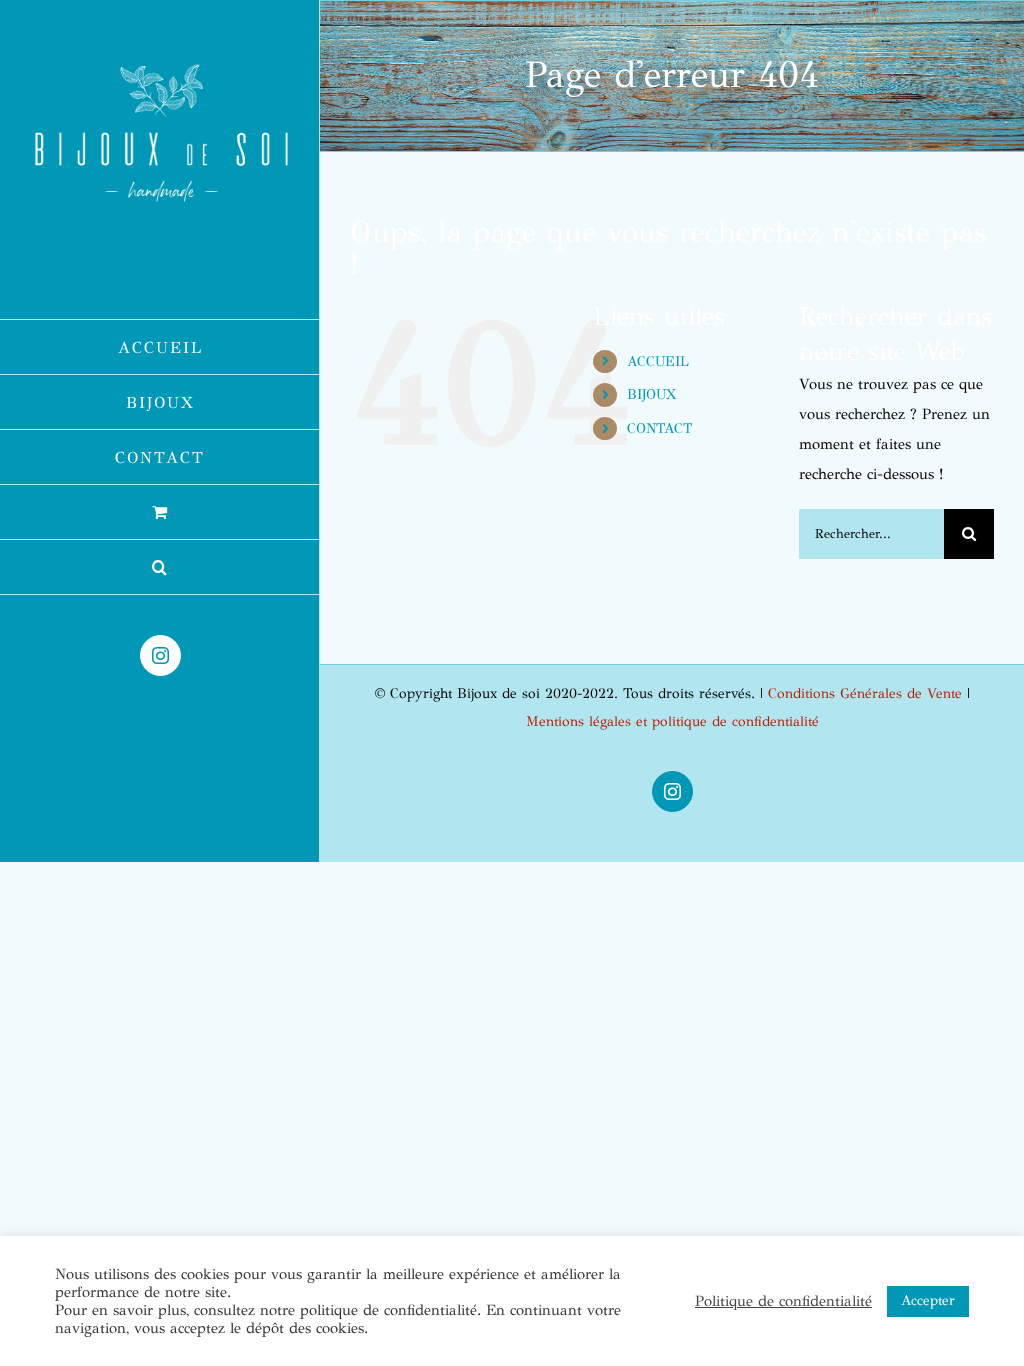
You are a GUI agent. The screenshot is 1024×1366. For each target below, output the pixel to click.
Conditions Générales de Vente (865, 693)
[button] (160, 567)
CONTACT (659, 428)
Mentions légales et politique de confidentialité (672, 721)
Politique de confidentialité (783, 1301)
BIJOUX (651, 394)
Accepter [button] (928, 1300)
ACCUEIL (658, 361)
